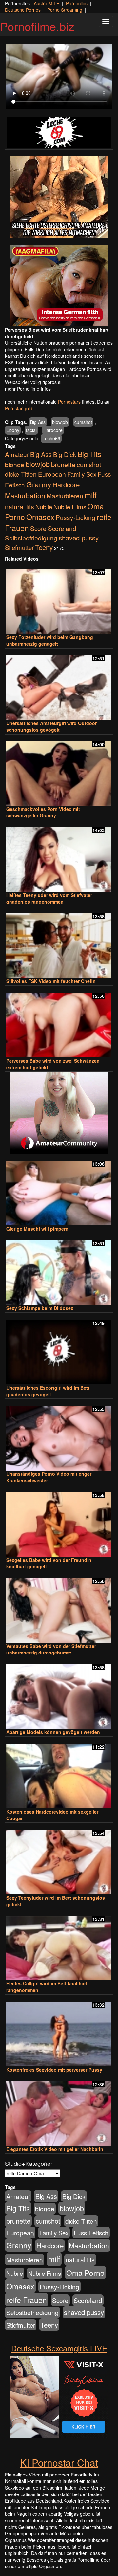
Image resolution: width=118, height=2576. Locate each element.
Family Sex (82, 474)
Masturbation (25, 495)
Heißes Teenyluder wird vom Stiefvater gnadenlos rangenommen (49, 898)
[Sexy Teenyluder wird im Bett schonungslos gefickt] (59, 1859)
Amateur (17, 454)
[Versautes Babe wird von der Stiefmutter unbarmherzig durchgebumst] (59, 1608)
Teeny (44, 547)
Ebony (13, 430)
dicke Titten (21, 474)
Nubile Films (70, 507)
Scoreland (62, 528)
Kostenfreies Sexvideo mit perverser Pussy (54, 2070)
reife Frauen (27, 2300)
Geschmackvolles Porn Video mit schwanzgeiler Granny (43, 812)
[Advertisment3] (59, 1113)
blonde (15, 465)
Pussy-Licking (76, 517)
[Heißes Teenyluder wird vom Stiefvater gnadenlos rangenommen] (59, 857)
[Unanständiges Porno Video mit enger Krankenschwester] (59, 1435)
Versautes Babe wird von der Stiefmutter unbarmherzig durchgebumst (51, 1649)
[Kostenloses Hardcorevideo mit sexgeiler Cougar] (59, 1773)
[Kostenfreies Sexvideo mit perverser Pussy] (59, 2031)
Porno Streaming (65, 10)
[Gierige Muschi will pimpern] (59, 1190)
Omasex (40, 517)
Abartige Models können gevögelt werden (53, 1732)
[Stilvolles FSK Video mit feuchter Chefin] (59, 943)
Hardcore (53, 430)
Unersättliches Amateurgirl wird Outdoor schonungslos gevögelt (51, 726)
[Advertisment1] (59, 197)
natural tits (20, 507)
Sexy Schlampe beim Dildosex (40, 1308)
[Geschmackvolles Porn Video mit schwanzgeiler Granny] (59, 771)
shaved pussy (79, 538)
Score (38, 528)
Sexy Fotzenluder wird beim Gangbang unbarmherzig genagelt (50, 640)
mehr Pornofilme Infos (28, 389)
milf (91, 495)
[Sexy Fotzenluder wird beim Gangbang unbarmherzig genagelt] (59, 599)
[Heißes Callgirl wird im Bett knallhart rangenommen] (59, 1945)
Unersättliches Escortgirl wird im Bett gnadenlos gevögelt (48, 1391)
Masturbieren (65, 495)
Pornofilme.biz (37, 26)
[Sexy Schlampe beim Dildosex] (59, 1270)
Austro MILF (47, 3)
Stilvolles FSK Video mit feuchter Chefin (51, 981)
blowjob (60, 422)
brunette (63, 464)
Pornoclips (77, 3)
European (52, 474)
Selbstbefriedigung (31, 538)
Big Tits (89, 454)
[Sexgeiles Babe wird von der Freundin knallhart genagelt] (59, 1521)
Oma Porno (85, 2273)
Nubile (44, 507)
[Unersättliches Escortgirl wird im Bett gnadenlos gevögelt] (59, 1349)
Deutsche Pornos (23, 10)
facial (31, 430)
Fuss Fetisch (91, 2232)
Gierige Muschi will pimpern (37, 1229)
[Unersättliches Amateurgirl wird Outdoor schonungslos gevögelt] (59, 685)
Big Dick (65, 454)
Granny (39, 484)
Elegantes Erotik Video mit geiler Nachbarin (55, 2149)
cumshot (83, 422)
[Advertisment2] (59, 285)
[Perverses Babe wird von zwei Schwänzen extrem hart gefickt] (59, 1022)
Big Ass (38, 422)
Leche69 (51, 438)
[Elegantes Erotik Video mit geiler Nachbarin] (59, 2111)
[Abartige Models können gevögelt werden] (59, 1694)
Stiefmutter (19, 547)
